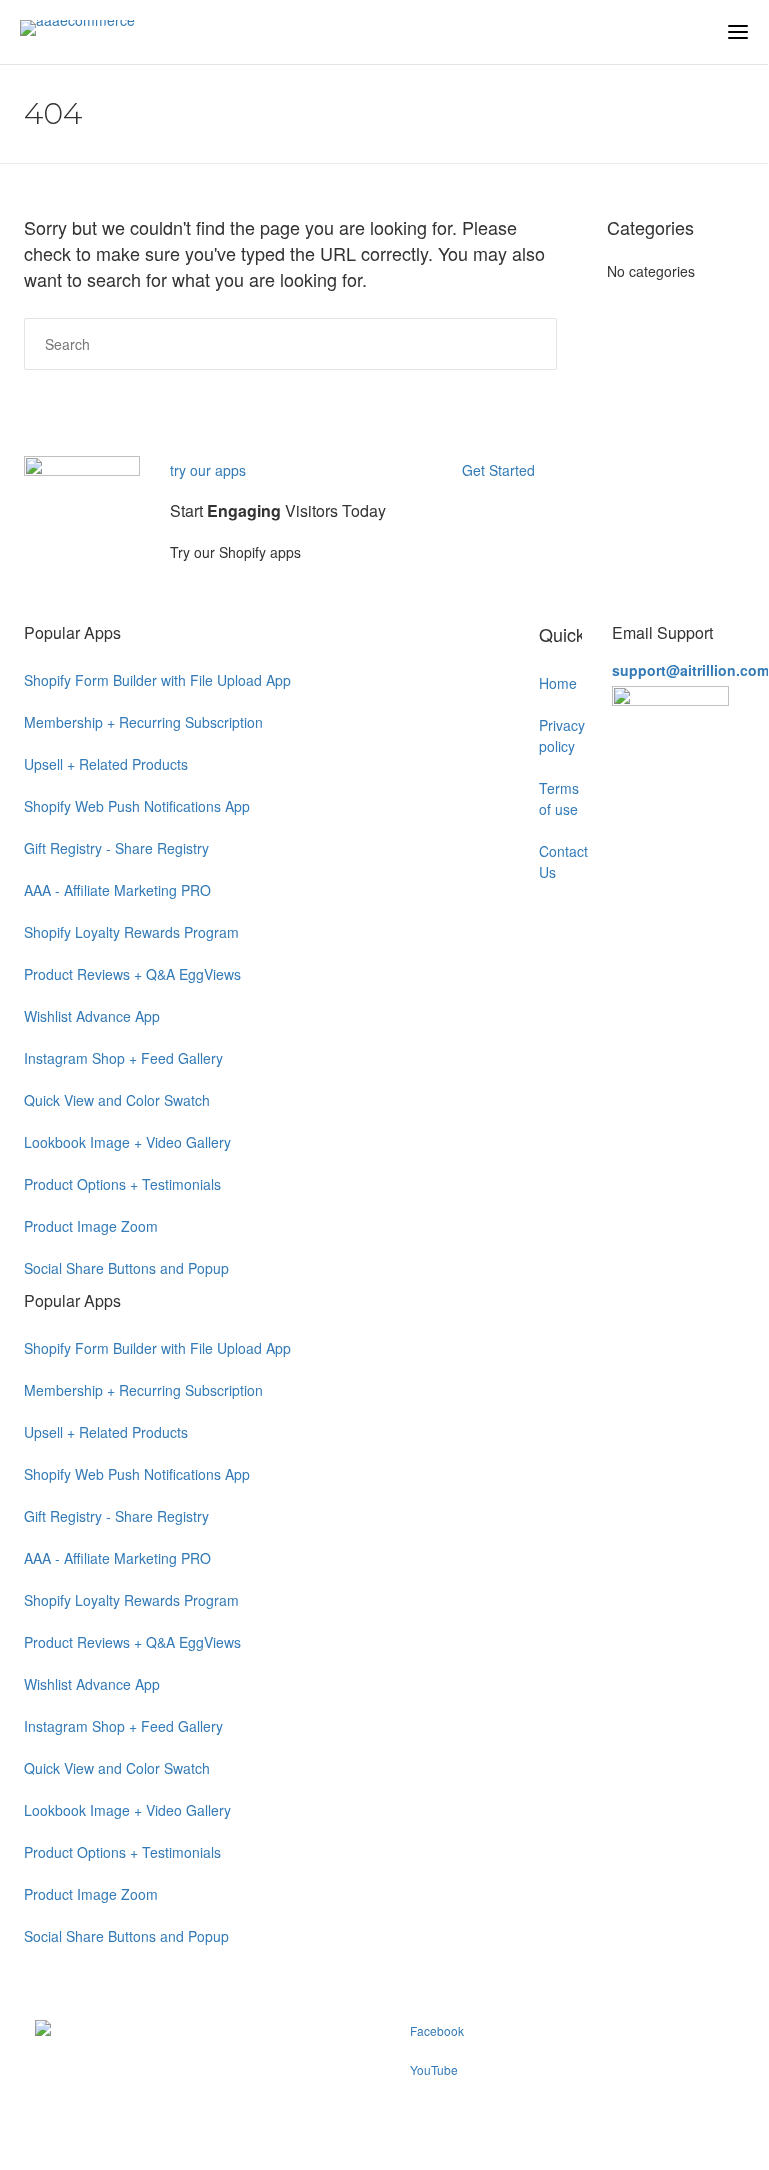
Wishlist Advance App (92, 1016)
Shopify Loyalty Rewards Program (131, 932)
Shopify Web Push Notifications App (137, 806)
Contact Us (560, 861)
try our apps (208, 470)
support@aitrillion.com (690, 670)
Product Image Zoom (91, 1226)
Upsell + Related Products (106, 764)
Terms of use (559, 798)
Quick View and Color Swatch (117, 1100)
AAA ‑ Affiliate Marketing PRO (117, 890)
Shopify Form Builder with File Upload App (157, 680)
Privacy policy (560, 735)
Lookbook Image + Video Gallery (127, 1142)
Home (558, 683)
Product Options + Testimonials (122, 1184)
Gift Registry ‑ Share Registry (116, 848)
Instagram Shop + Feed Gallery (123, 1058)
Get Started (500, 470)
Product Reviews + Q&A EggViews (132, 974)
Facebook (437, 2030)
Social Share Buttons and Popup (126, 1268)
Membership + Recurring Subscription (143, 722)
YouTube (434, 2069)
